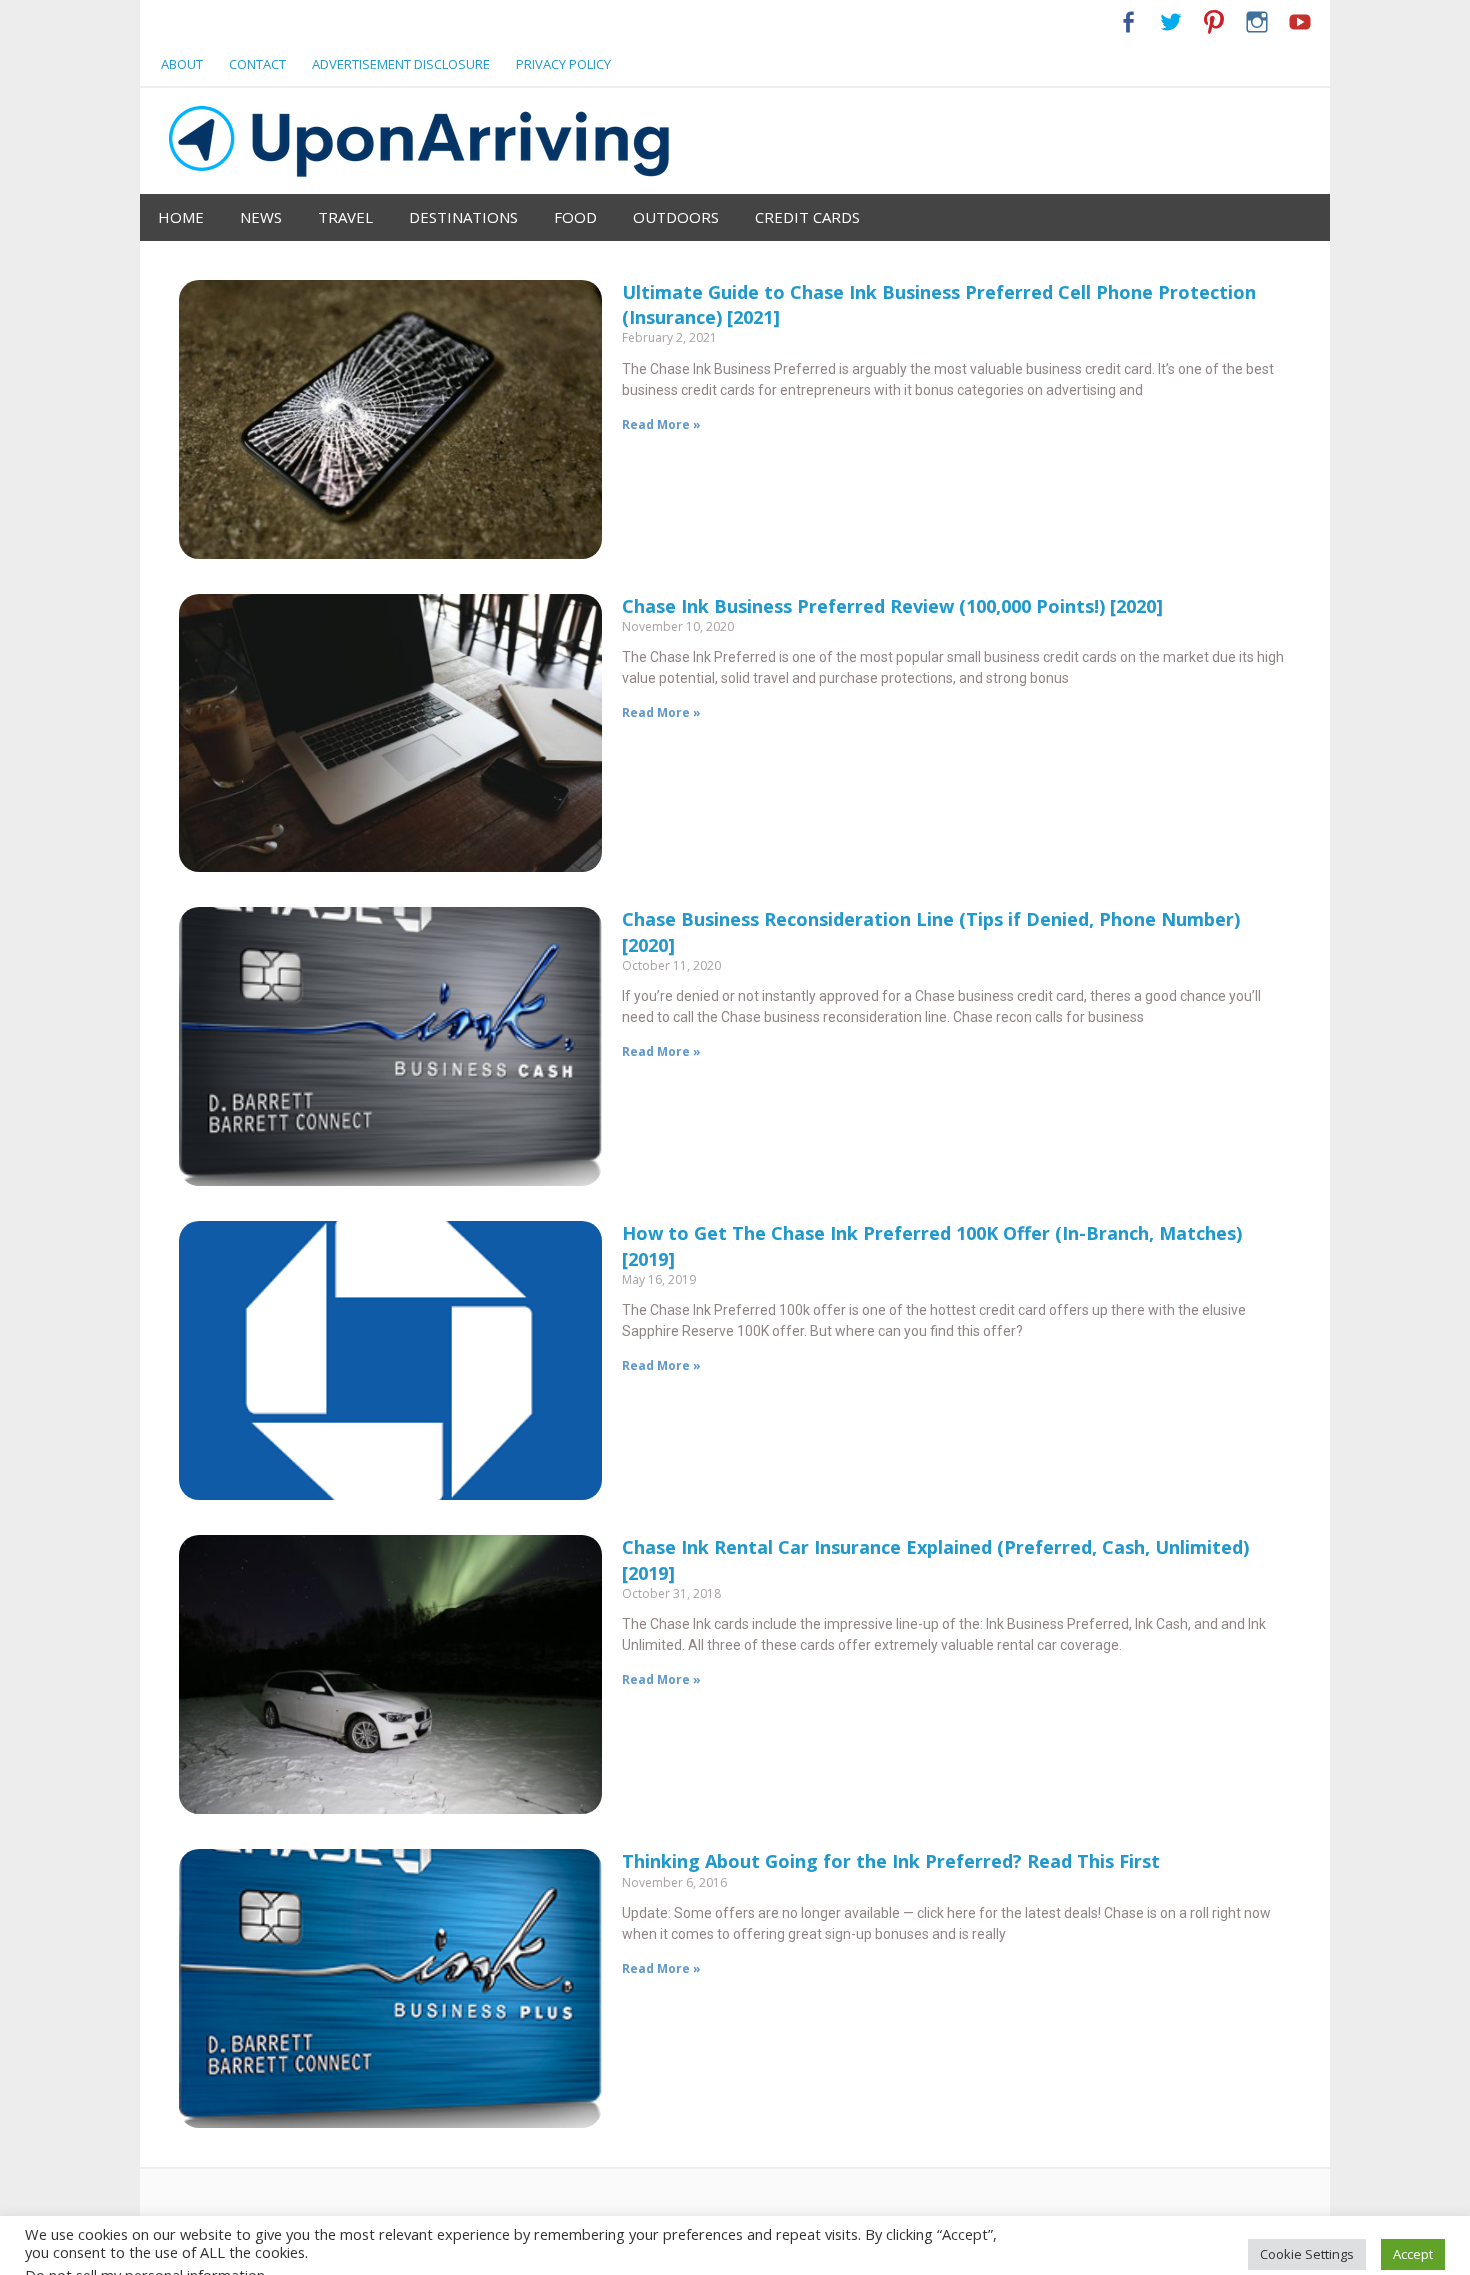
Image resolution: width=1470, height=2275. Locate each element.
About (182, 64)
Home (181, 217)
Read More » (661, 424)
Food (575, 217)
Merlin (365, 2251)
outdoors (676, 217)
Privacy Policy (563, 64)
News (261, 217)
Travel (345, 217)
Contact (257, 64)
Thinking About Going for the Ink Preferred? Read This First (891, 1861)
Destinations (463, 217)
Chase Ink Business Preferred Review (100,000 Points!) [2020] (892, 606)
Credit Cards (807, 217)
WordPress (277, 2251)
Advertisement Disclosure (401, 64)
